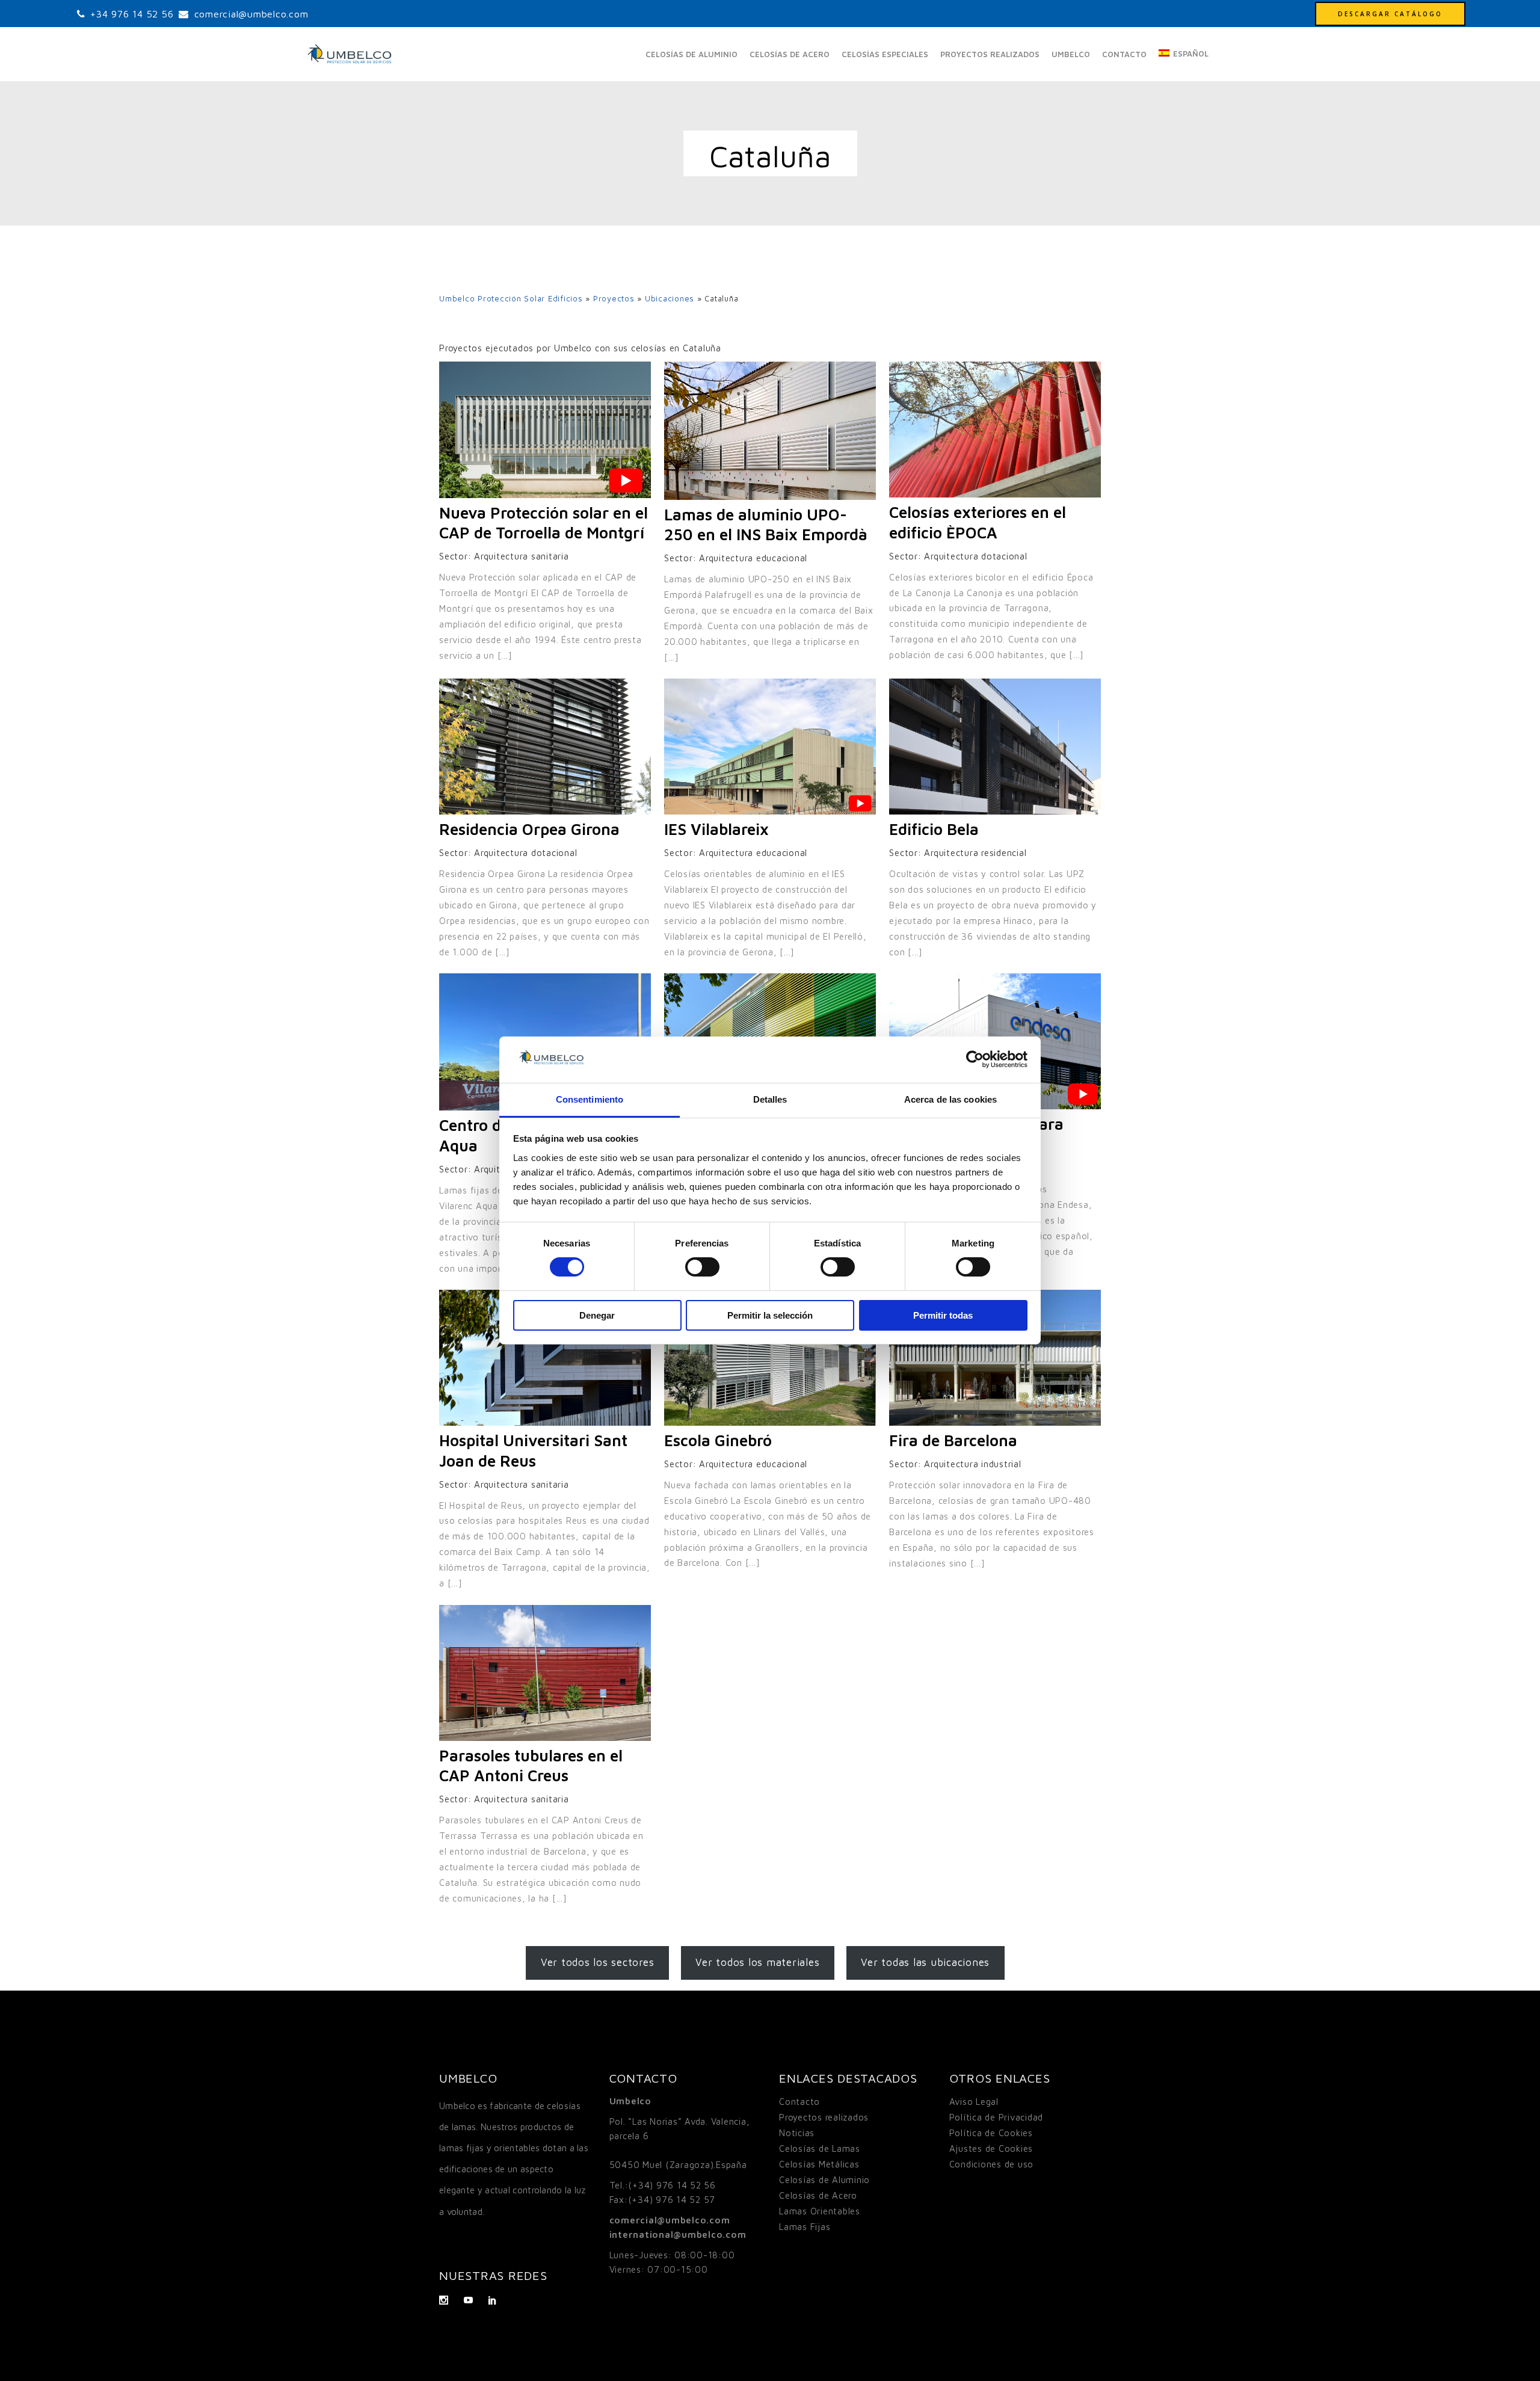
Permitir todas (943, 1315)
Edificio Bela (934, 829)
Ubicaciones (670, 298)
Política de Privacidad (996, 2117)
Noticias (797, 2133)
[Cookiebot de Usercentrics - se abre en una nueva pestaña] (975, 1059)
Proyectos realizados (824, 2117)
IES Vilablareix (716, 829)
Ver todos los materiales (757, 1962)
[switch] (702, 1267)
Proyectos (614, 298)
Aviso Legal (974, 2102)
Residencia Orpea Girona (529, 829)
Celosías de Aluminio (824, 2180)
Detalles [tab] (770, 1099)
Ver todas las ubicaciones (925, 1962)
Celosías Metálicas (819, 2164)
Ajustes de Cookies (991, 2148)
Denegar (597, 1315)
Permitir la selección (770, 1315)
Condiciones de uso (992, 2164)
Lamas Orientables (820, 2211)
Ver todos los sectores (598, 1962)
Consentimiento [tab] (590, 1099)
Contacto (799, 2102)
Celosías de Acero (818, 2195)
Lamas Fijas (805, 2227)
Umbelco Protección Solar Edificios (511, 298)
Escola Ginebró (718, 1440)
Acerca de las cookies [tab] (950, 1099)
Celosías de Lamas (820, 2148)
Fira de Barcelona (953, 1440)
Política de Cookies (991, 2133)
